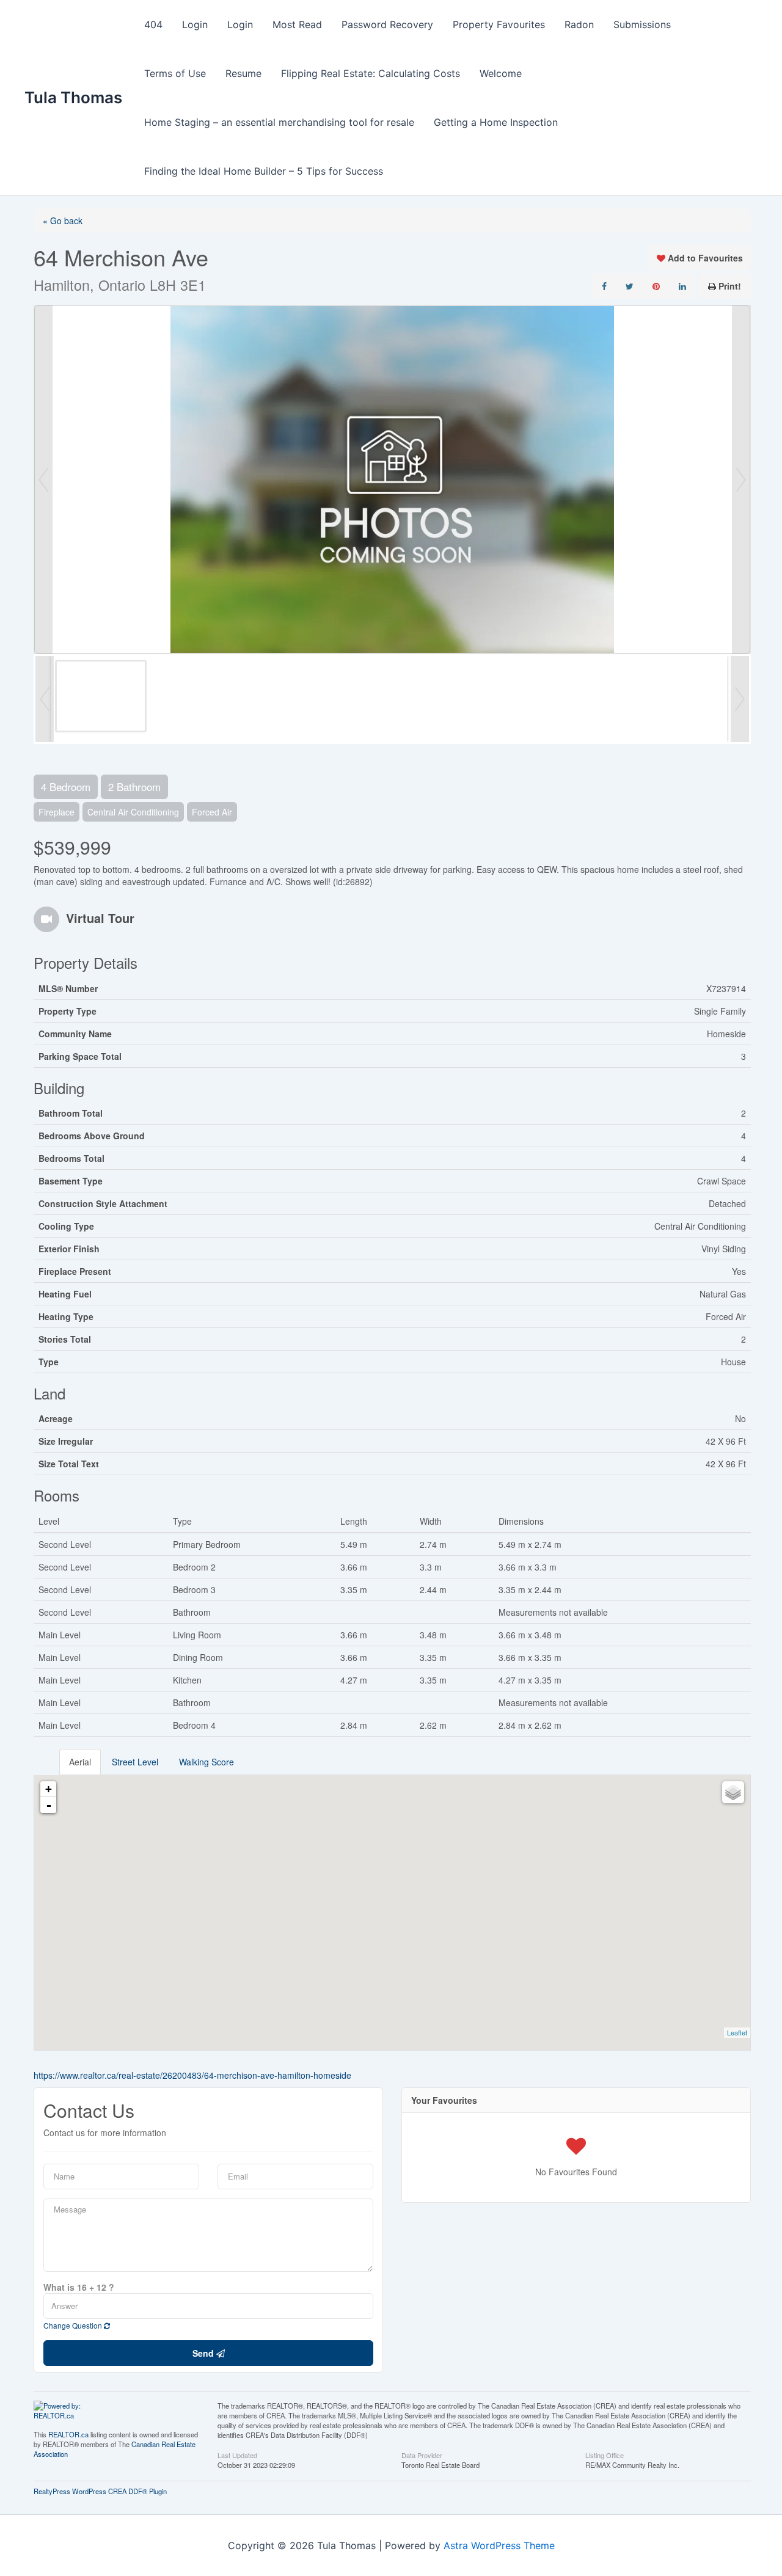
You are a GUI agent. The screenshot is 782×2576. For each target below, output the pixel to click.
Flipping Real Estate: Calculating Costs (371, 73)
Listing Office (605, 2454)
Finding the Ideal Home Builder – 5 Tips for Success (264, 171)
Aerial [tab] (80, 1762)
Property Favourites (499, 24)
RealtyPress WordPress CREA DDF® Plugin (100, 2491)
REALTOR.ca (68, 2434)
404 (153, 24)
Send (204, 2353)
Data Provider (422, 2454)
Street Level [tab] (135, 1762)
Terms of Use (175, 73)
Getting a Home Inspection (496, 122)
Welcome (501, 73)
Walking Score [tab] (206, 1762)
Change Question (74, 2325)
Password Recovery (387, 24)
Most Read (297, 24)
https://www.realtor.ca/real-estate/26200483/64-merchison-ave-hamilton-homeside (192, 2075)
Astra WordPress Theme (499, 2545)
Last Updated (237, 2454)
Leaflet (737, 2032)
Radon (579, 24)
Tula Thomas (73, 97)
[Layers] (733, 1792)
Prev (43, 480)
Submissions (642, 24)
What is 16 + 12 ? (79, 2287)
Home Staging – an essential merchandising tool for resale (279, 122)
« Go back (63, 221)
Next (741, 480)
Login (195, 24)
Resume (243, 73)
